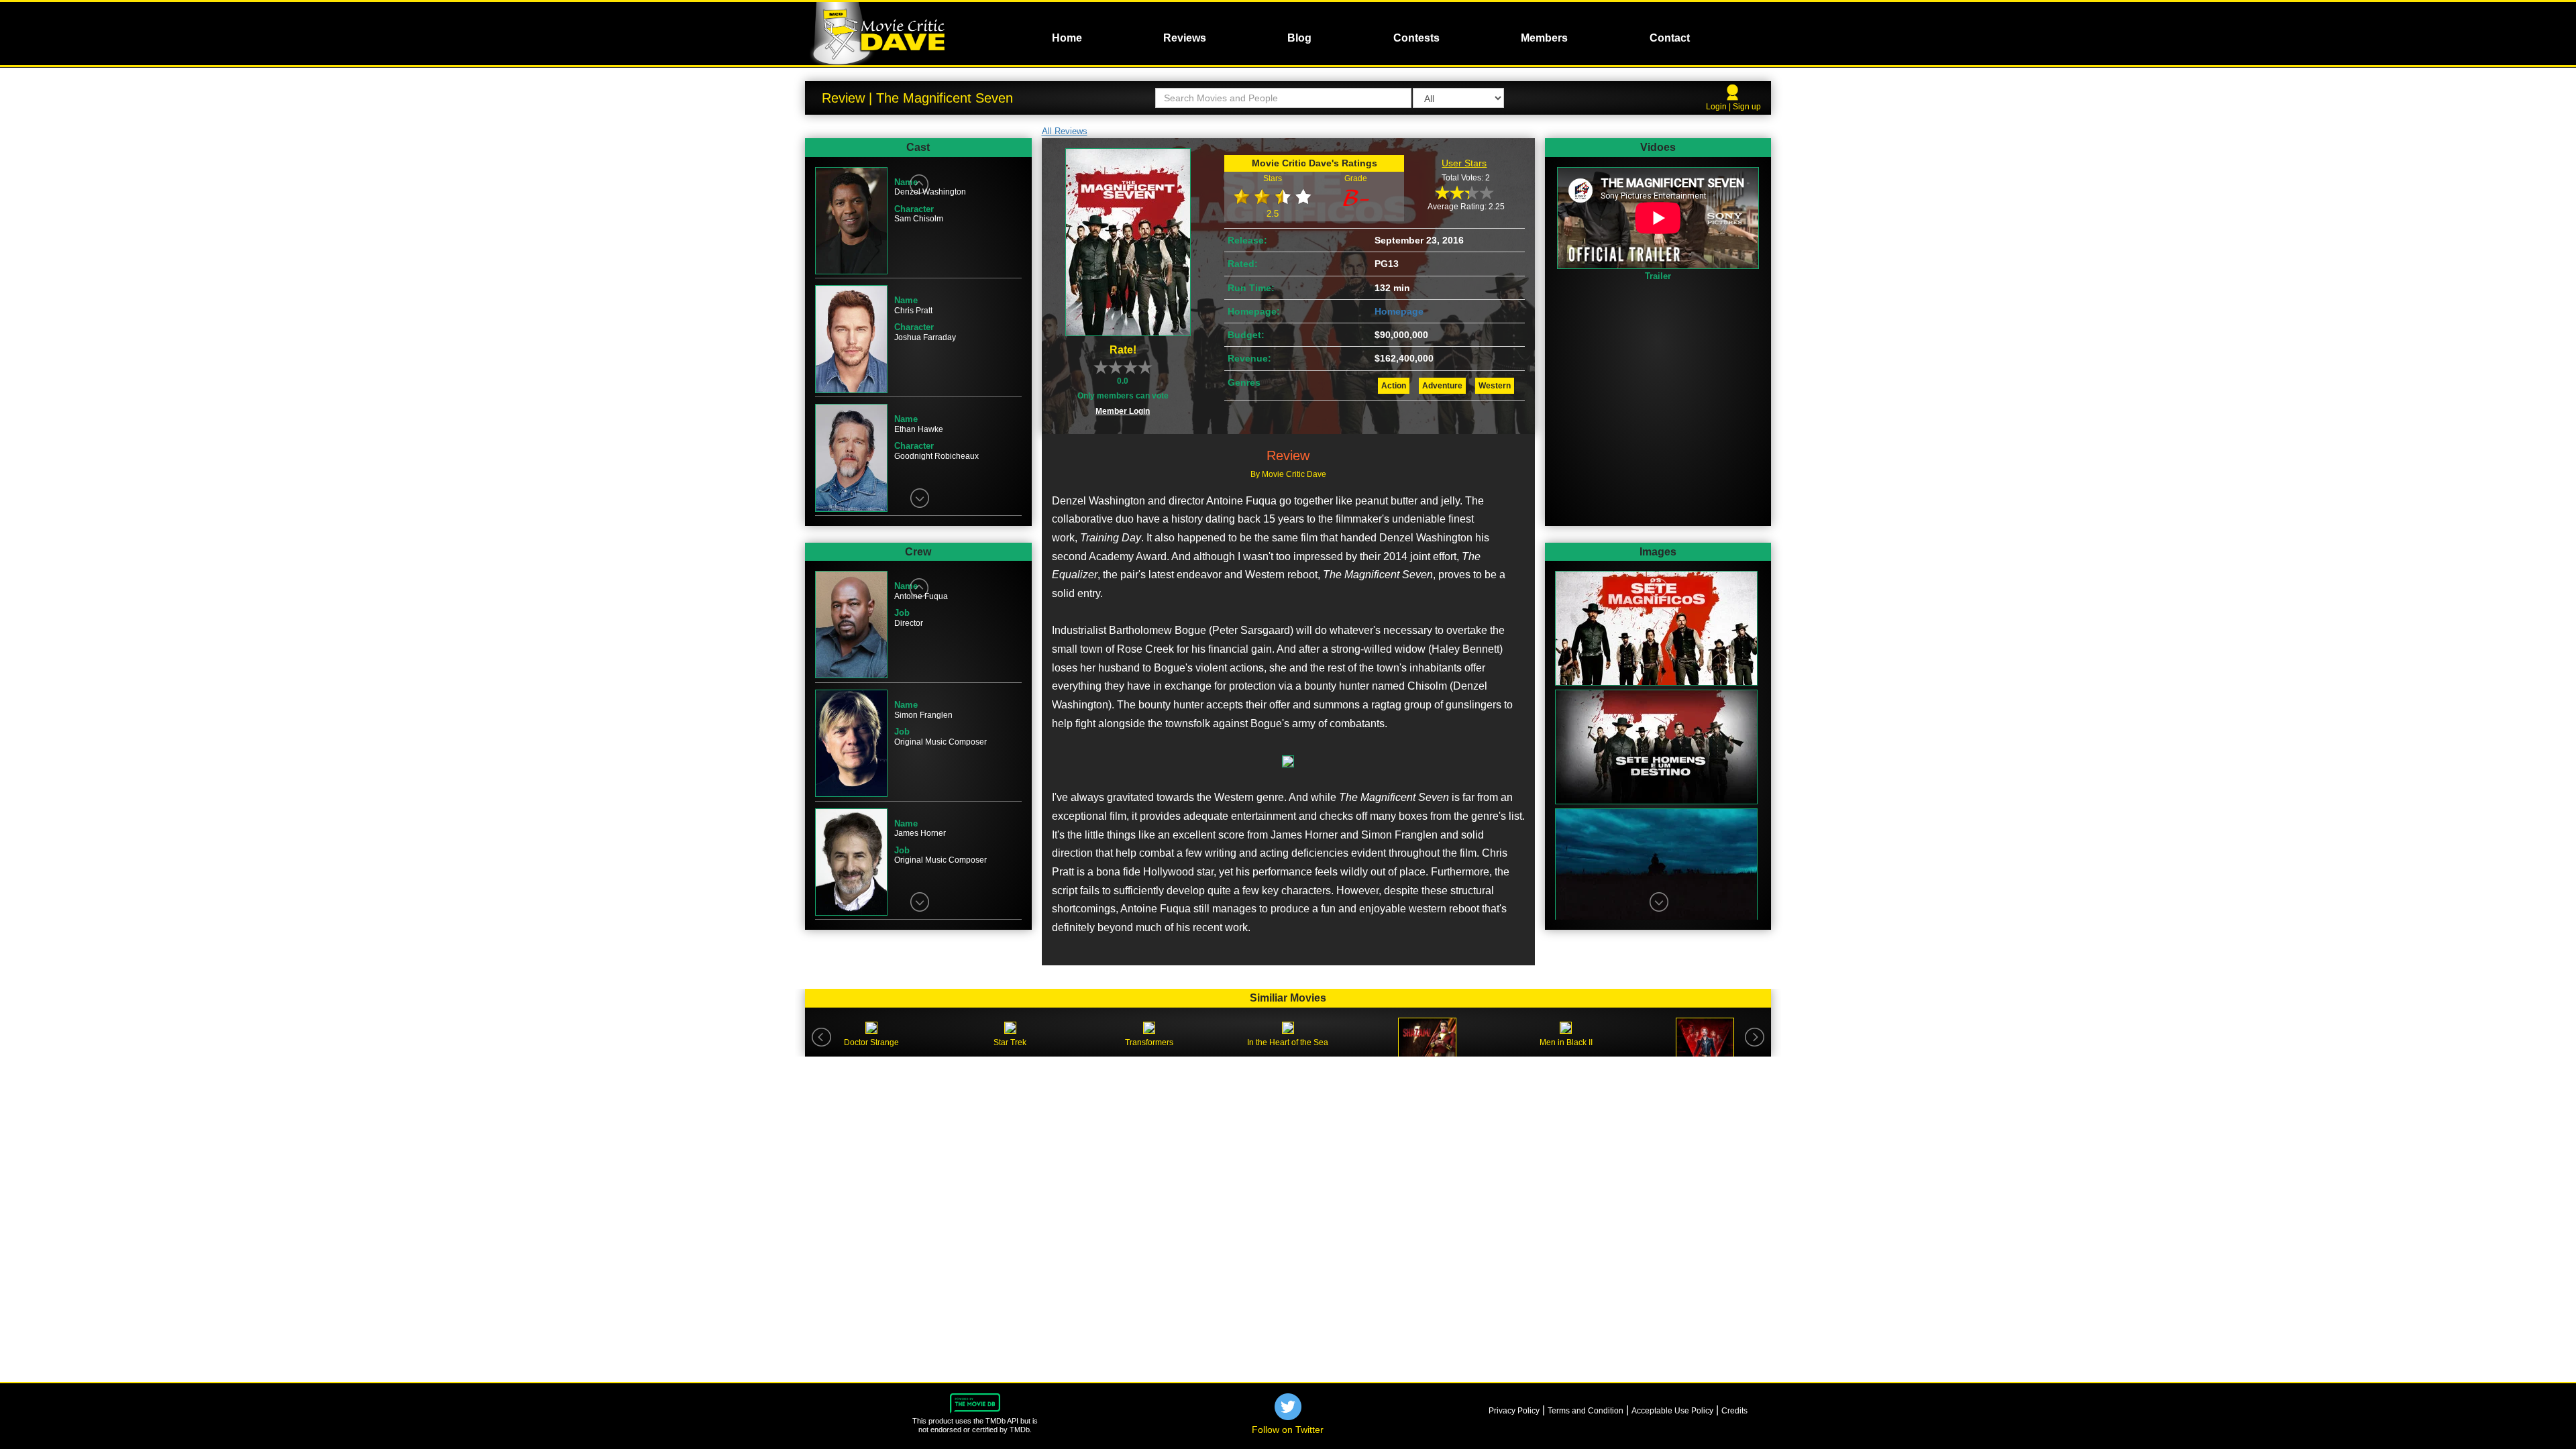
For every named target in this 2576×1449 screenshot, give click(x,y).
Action (1394, 386)
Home (1067, 38)
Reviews (1185, 38)
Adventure (1442, 386)
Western (1495, 386)
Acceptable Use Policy (1672, 1411)
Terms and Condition (1586, 1411)
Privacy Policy (1514, 1411)
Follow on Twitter (1288, 1430)
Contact (1670, 38)
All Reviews (1065, 131)
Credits (1734, 1411)
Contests (1416, 38)
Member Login (1123, 411)
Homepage (1399, 311)
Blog (1299, 38)
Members (1544, 38)
